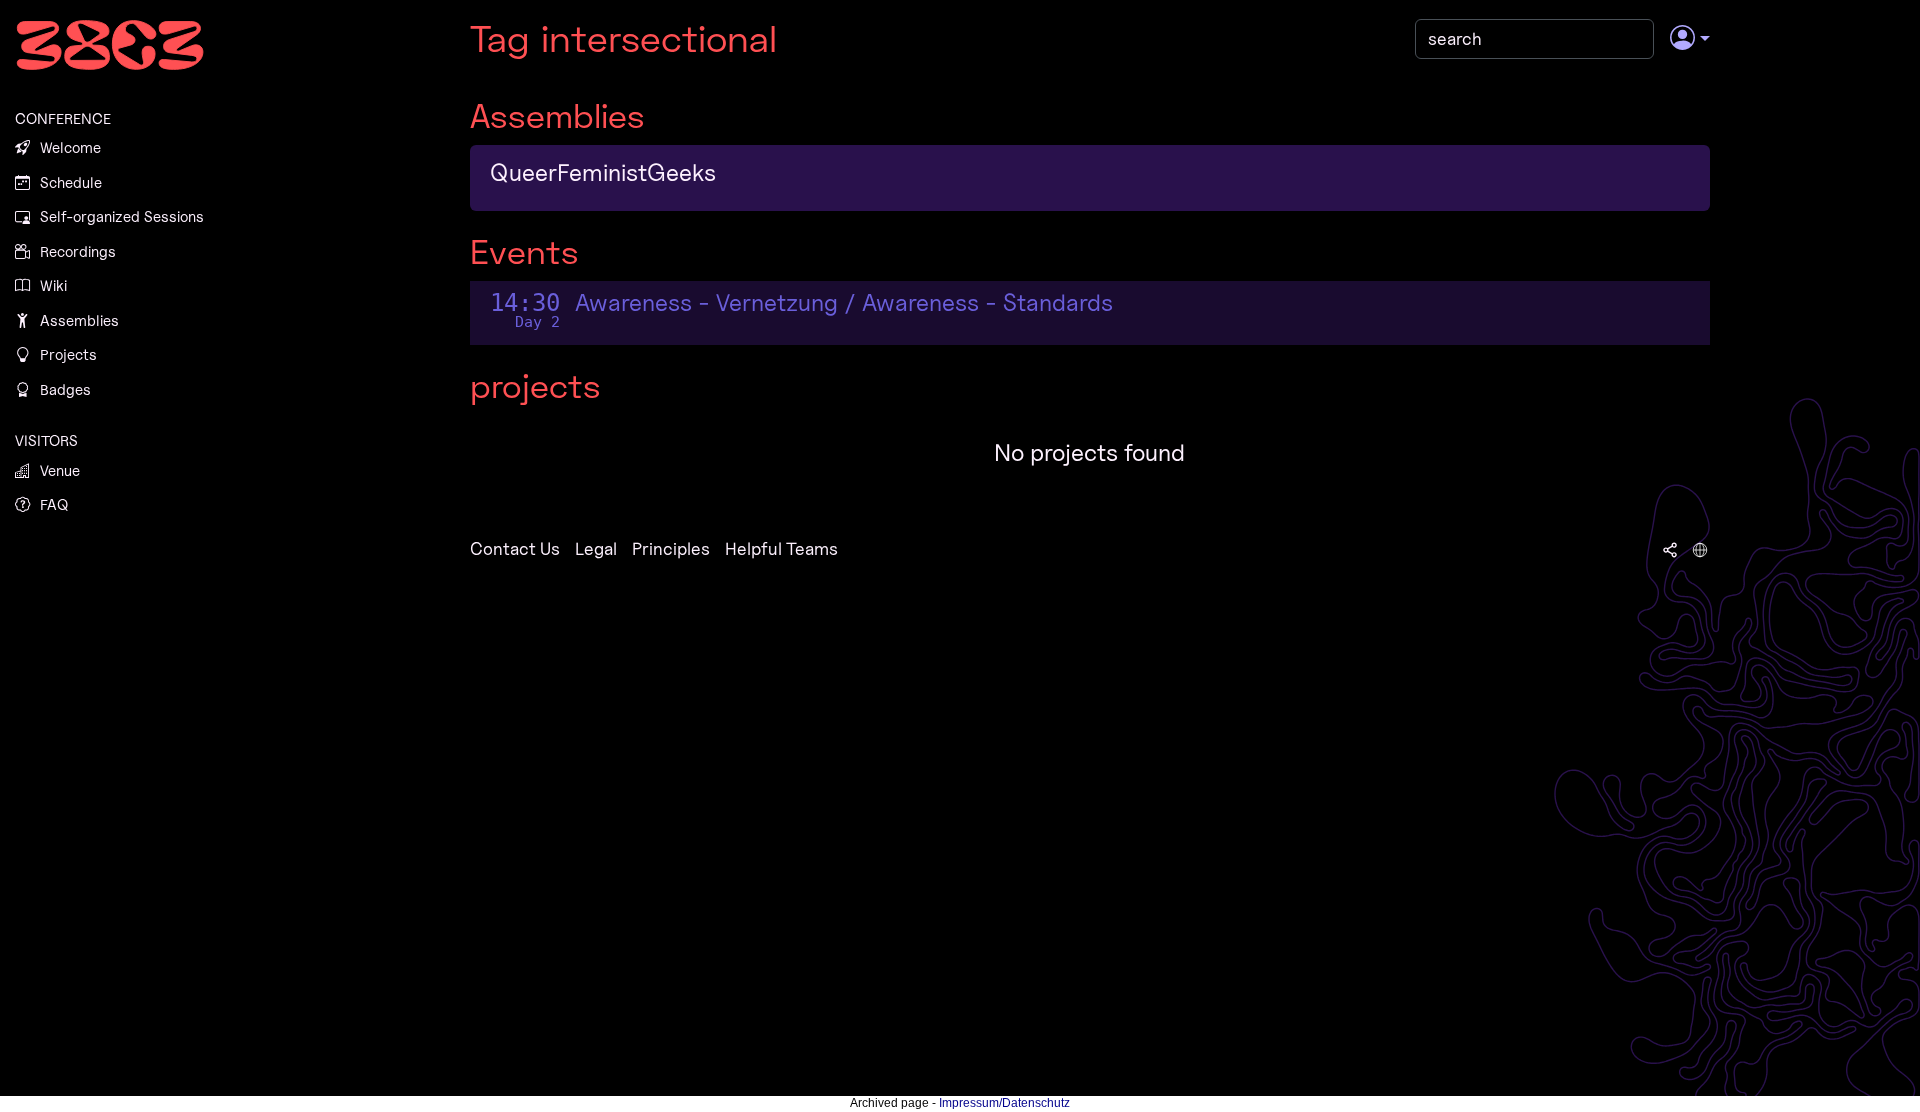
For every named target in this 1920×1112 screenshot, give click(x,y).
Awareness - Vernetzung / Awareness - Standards (844, 303)
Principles (671, 548)
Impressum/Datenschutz (1004, 1103)
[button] (1689, 39)
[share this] (1670, 549)
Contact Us (515, 548)
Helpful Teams (781, 548)
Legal (596, 548)
